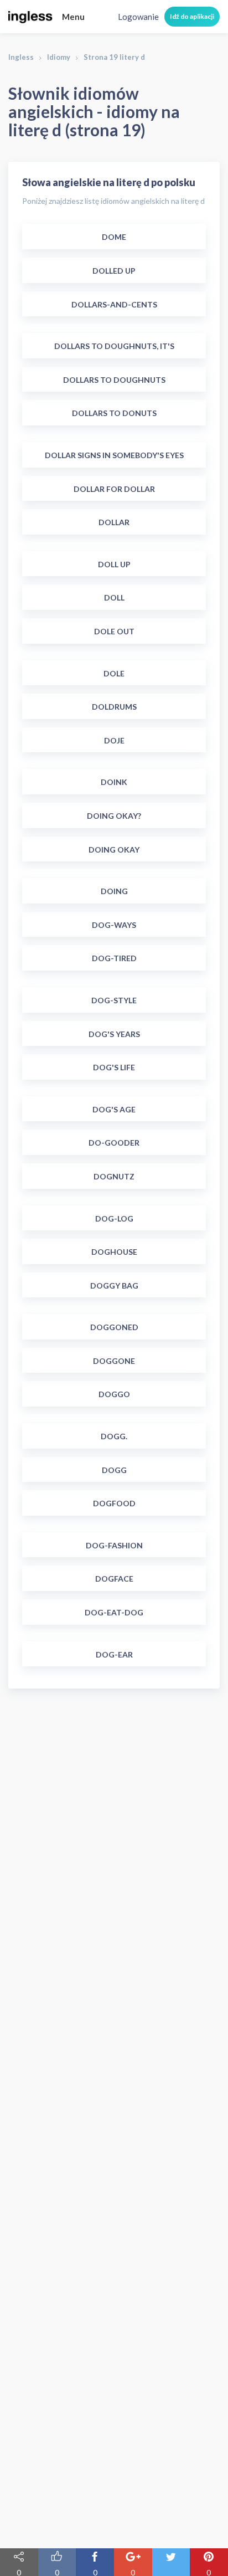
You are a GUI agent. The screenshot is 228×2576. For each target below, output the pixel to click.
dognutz (114, 1176)
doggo (114, 1394)
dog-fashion (114, 1545)
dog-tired (114, 958)
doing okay (114, 850)
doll (114, 597)
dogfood (114, 1503)
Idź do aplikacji (192, 16)
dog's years (114, 1034)
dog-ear (114, 1654)
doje (114, 740)
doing (114, 891)
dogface (114, 1579)
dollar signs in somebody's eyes (114, 455)
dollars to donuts (114, 413)
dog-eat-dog (114, 1612)
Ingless (21, 57)
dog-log (114, 1218)
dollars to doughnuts (114, 380)
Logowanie (138, 17)
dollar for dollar (114, 489)
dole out (114, 631)
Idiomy (59, 57)
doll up (114, 564)
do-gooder (114, 1143)
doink (114, 782)
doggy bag (114, 1286)
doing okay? (114, 816)
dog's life (114, 1067)
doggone (114, 1361)
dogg (114, 1470)
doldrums (114, 707)
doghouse (114, 1252)
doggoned (114, 1327)
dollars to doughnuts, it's (114, 346)
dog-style (114, 1000)
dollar (114, 522)
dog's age (114, 1109)
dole (114, 673)
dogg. (114, 1436)
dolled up (114, 271)
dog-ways (114, 925)
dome (114, 237)
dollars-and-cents (114, 304)
